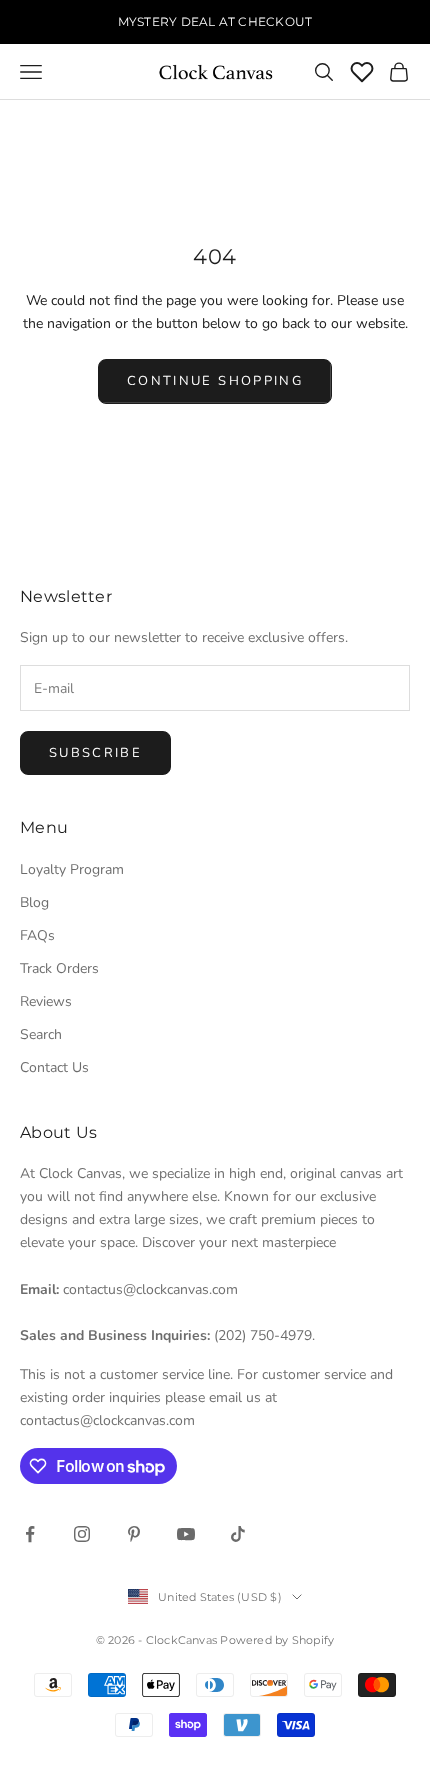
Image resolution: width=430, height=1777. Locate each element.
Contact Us (54, 1067)
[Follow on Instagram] (82, 1534)
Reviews (46, 1001)
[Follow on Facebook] (30, 1534)
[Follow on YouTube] (186, 1534)
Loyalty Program (72, 869)
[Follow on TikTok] (238, 1534)
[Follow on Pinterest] (134, 1534)
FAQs (37, 935)
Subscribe (95, 753)
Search (41, 1034)
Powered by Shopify (277, 1640)
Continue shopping (215, 381)
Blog (34, 902)
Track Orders (59, 968)
